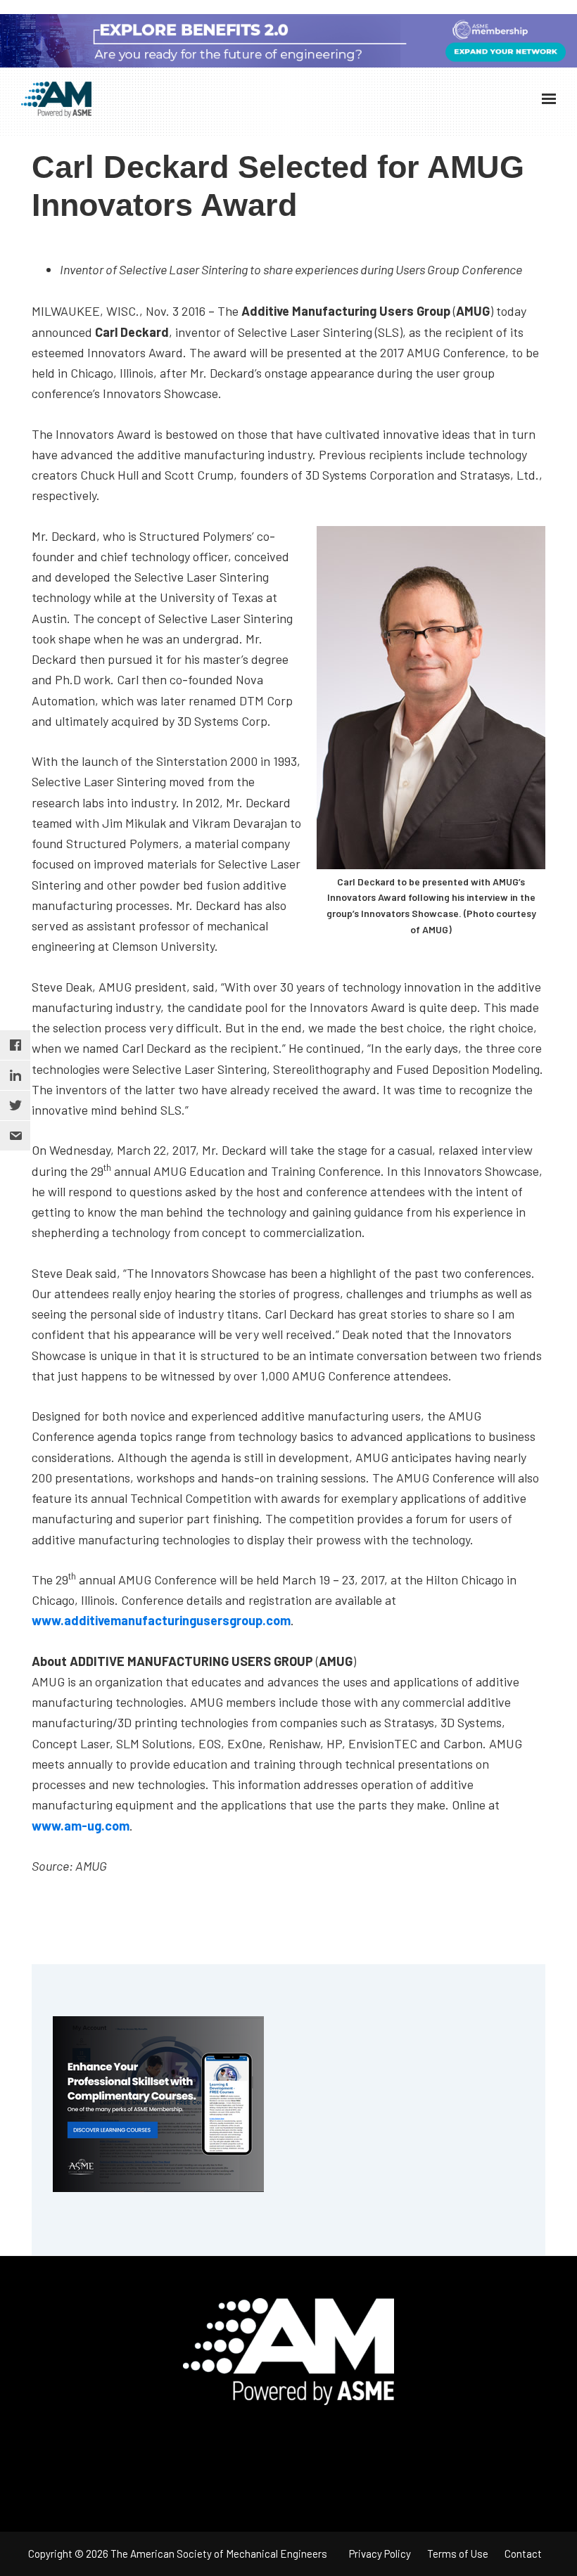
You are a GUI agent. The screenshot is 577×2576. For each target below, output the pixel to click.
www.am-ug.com (81, 1826)
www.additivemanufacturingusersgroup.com (161, 1620)
